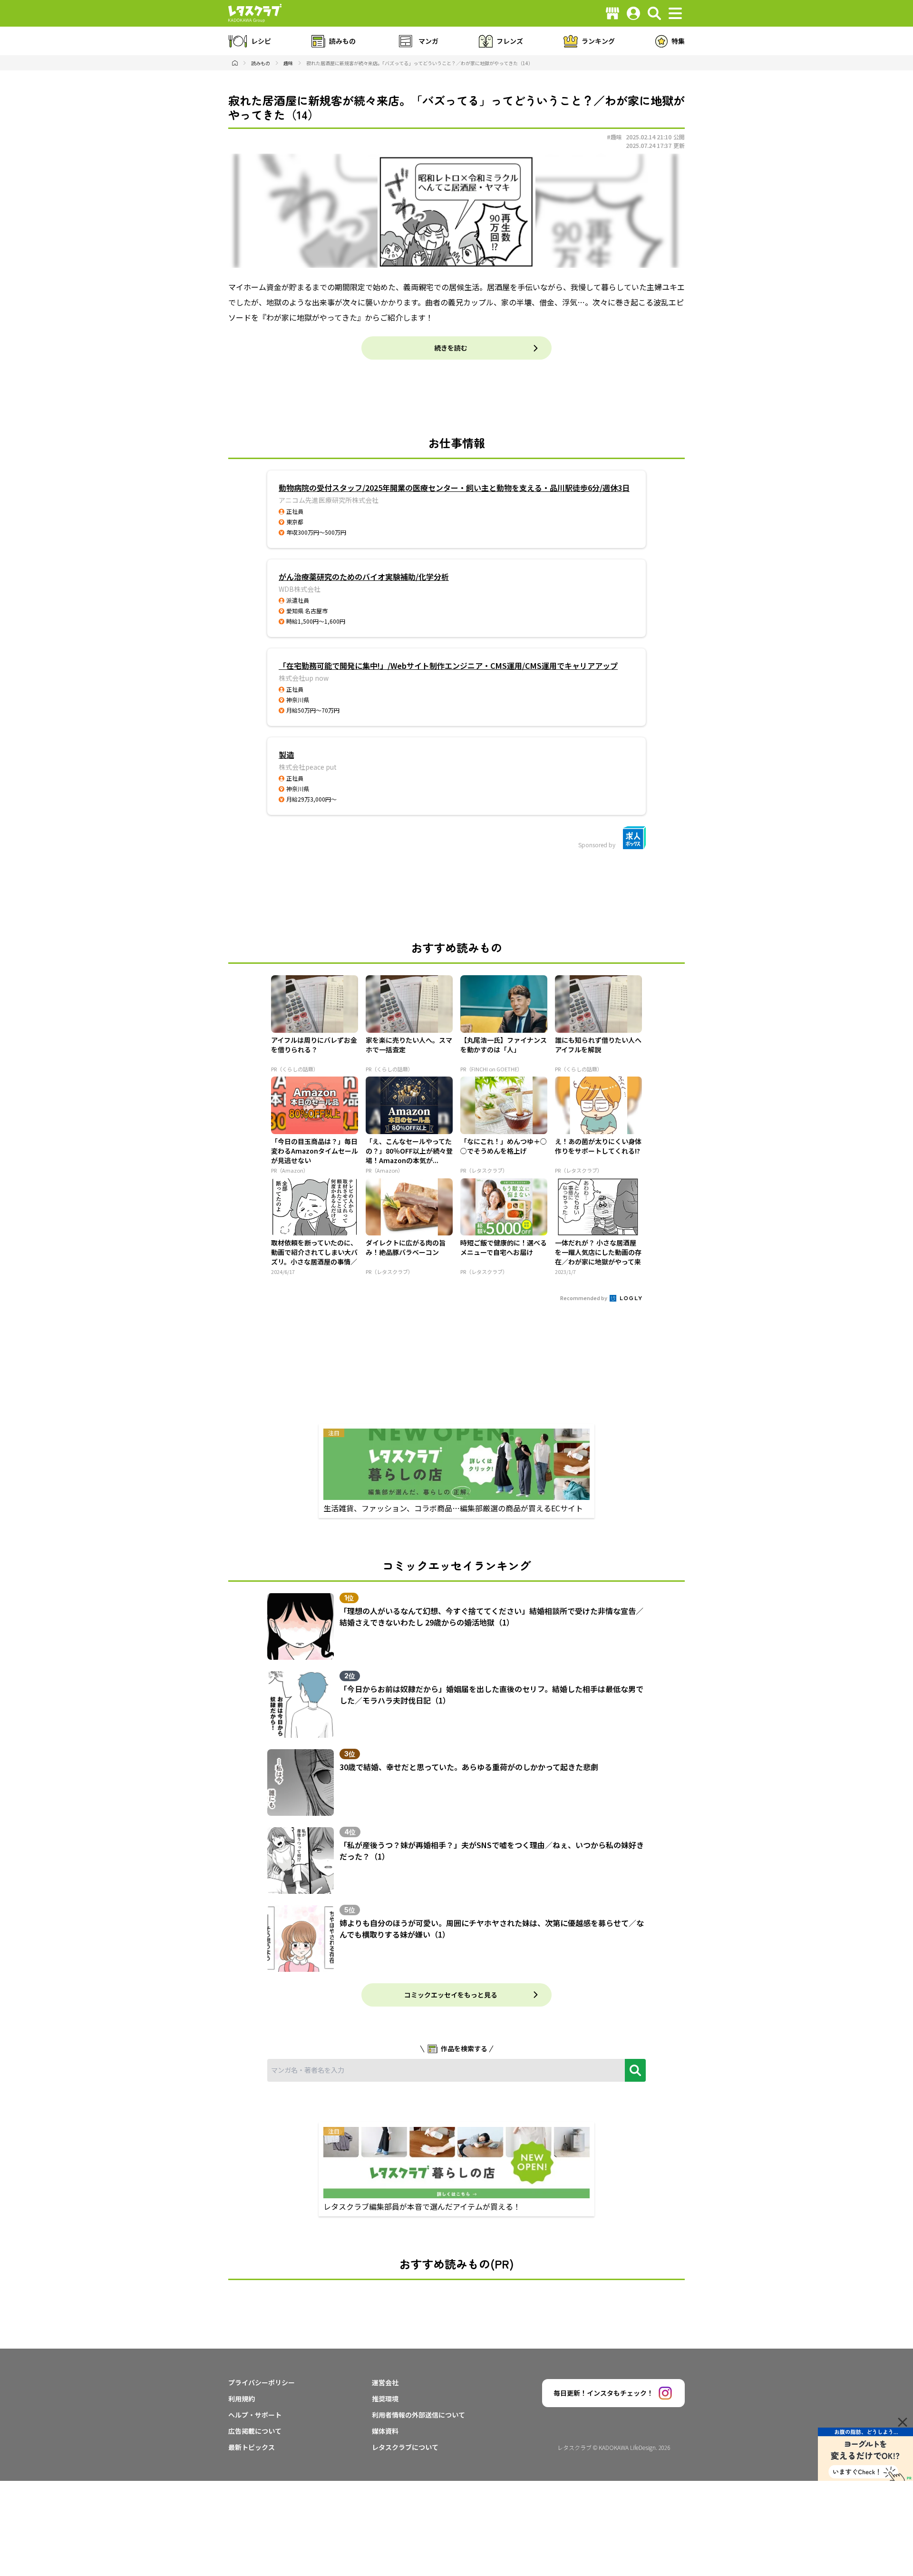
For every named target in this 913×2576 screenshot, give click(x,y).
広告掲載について (255, 2431)
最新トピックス (252, 2447)
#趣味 (614, 137)
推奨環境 (385, 2399)
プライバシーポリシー (262, 2382)
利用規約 (242, 2399)
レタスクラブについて (405, 2447)
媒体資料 (385, 2431)
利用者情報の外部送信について (418, 2415)
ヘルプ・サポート (255, 2415)
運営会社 (385, 2382)
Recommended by (584, 1298)
